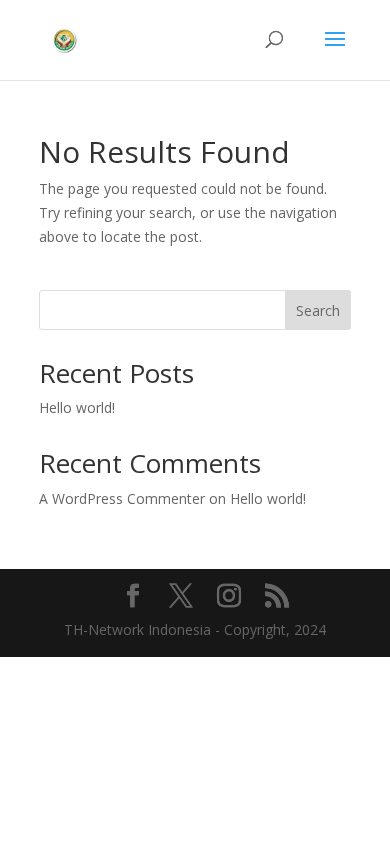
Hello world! (77, 407)
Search (318, 310)
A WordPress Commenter (122, 498)
